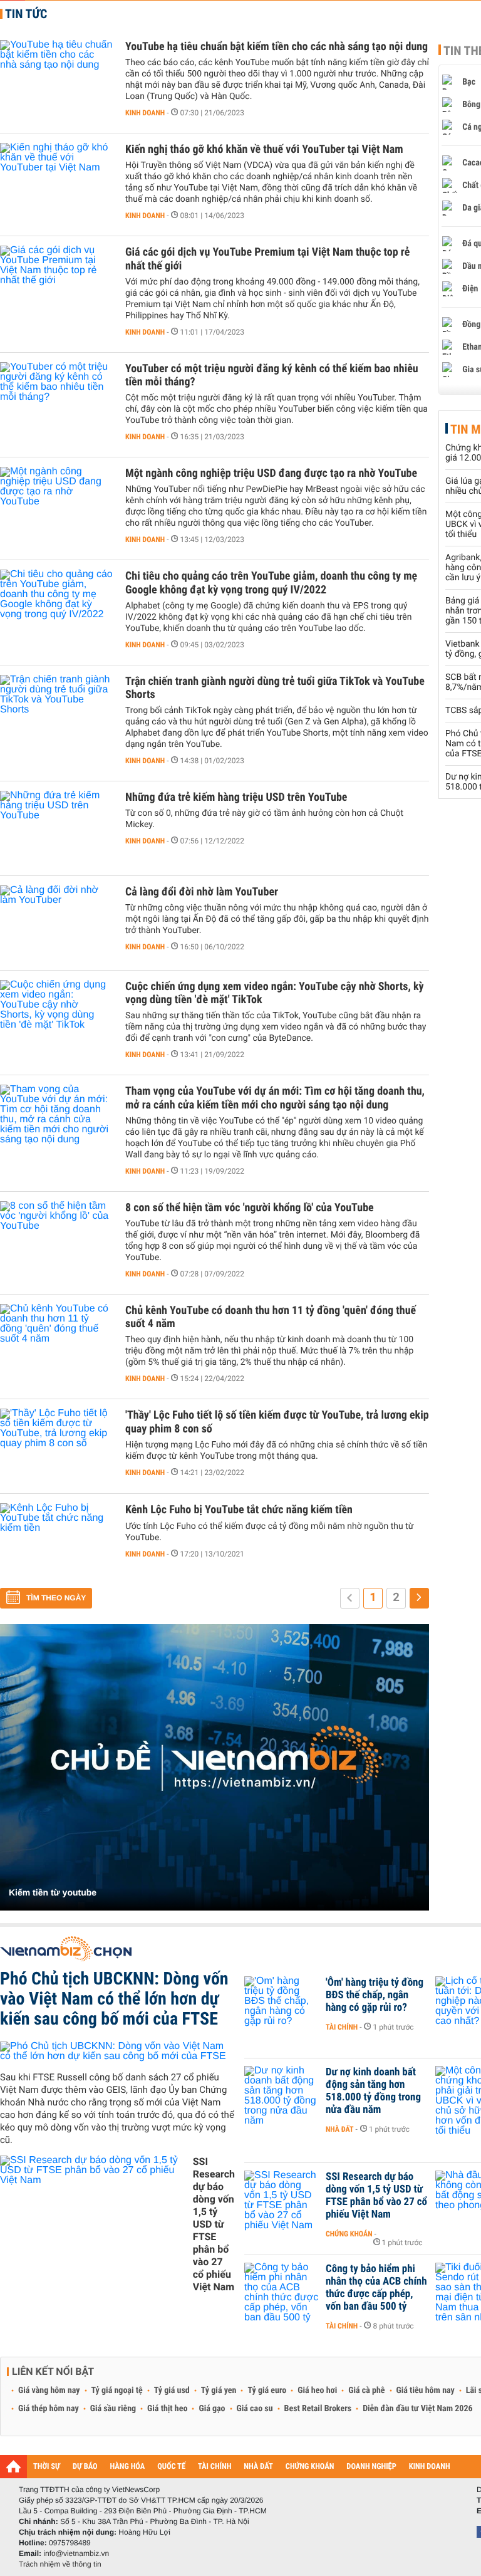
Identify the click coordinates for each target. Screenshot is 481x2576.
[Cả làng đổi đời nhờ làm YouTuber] (56, 923)
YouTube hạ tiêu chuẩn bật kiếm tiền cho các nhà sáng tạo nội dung (277, 47)
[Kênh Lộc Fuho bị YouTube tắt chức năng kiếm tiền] (56, 1541)
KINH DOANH (430, 2467)
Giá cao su (255, 2409)
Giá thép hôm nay (49, 2409)
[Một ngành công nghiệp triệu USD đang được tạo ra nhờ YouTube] (56, 504)
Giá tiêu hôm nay (426, 2391)
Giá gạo (212, 2409)
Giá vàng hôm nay (49, 2391)
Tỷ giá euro (267, 2391)
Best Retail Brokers (318, 2409)
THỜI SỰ (47, 2467)
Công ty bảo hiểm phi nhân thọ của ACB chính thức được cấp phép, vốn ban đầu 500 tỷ (376, 2288)
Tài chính (342, 2027)
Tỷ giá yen (219, 2391)
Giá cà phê (366, 2391)
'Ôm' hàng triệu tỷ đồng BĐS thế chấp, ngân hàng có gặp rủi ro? (375, 1995)
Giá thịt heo (167, 2409)
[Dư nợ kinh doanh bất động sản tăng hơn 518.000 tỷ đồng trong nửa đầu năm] (282, 2091)
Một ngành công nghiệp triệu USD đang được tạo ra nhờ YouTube (271, 473)
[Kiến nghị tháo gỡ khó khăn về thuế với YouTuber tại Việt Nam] (56, 180)
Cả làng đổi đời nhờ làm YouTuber (202, 892)
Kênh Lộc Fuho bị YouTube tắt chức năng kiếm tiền (239, 1510)
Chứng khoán (349, 2234)
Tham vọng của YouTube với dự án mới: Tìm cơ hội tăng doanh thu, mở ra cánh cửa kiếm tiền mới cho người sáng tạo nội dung (275, 1098)
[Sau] (419, 1598)
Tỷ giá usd (172, 2391)
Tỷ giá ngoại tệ (117, 2391)
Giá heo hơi (317, 2391)
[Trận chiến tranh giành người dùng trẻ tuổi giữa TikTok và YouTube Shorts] (56, 712)
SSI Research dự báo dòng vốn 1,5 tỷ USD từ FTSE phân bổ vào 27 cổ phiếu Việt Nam (214, 2224)
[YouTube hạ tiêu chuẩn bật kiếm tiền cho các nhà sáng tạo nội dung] (56, 78)
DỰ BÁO (85, 2467)
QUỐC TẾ (171, 2467)
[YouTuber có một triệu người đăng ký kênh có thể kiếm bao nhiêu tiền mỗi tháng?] (56, 400)
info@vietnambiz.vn (76, 2553)
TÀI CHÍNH (215, 2467)
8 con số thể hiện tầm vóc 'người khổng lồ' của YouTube (250, 1208)
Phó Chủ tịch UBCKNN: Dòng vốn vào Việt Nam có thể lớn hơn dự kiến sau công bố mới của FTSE (114, 1999)
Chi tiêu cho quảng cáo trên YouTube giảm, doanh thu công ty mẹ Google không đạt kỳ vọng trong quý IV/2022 (271, 583)
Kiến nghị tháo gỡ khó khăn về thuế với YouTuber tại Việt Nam (264, 149)
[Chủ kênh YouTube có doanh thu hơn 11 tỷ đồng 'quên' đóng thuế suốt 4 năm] (56, 1342)
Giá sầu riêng (113, 2409)
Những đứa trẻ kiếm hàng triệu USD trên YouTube (236, 797)
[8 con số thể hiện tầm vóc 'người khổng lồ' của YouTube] (56, 1239)
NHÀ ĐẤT (258, 2467)
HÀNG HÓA (128, 2467)
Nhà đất (340, 2129)
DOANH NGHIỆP (371, 2467)
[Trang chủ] (13, 2466)
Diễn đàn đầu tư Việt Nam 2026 (417, 2409)
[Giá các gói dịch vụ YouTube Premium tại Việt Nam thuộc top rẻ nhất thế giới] (56, 283)
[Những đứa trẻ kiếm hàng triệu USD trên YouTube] (56, 828)
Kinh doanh (145, 113)
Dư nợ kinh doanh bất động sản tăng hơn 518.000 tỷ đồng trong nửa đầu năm (373, 2091)
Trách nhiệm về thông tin (60, 2564)
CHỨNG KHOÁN (310, 2467)
